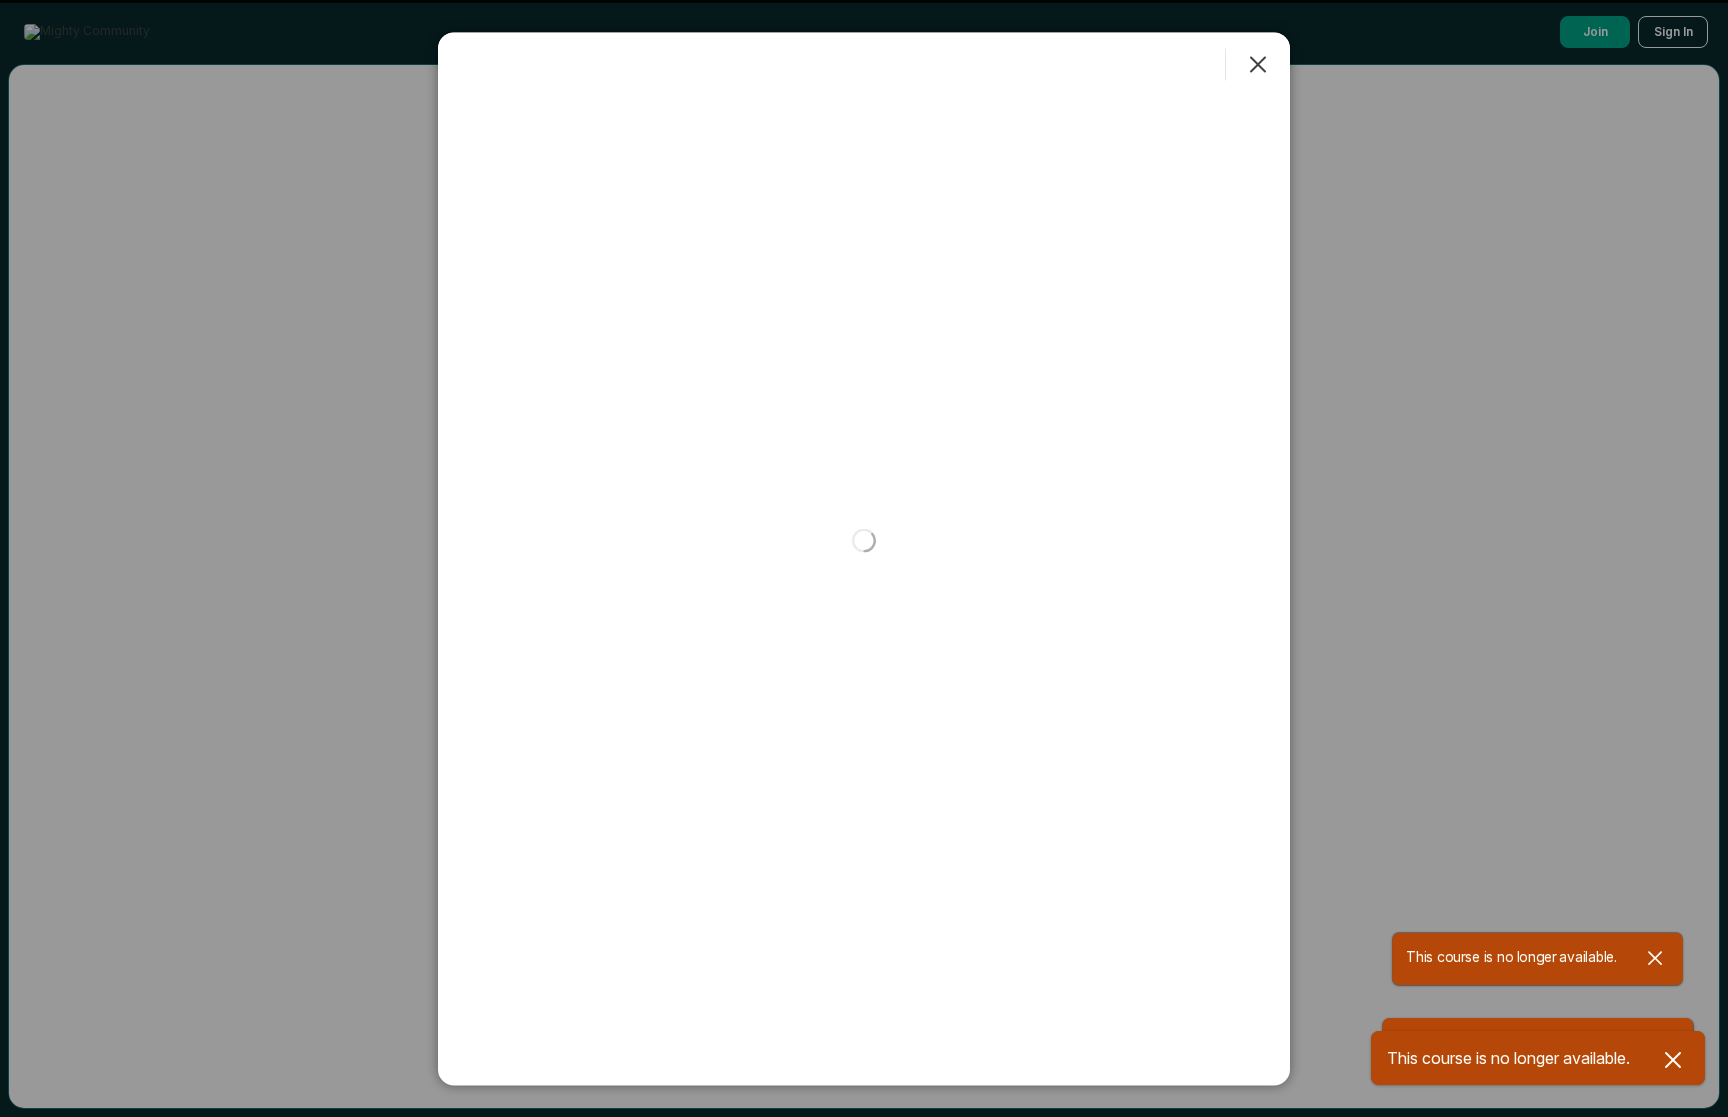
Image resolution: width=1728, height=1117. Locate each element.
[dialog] (864, 558)
